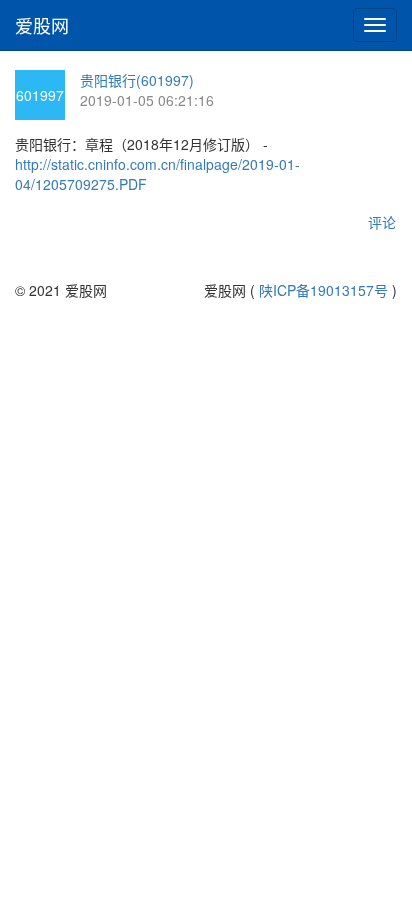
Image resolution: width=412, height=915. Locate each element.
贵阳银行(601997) (137, 80)
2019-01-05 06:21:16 (147, 100)
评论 (382, 222)
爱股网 (42, 25)
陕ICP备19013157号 (323, 290)
